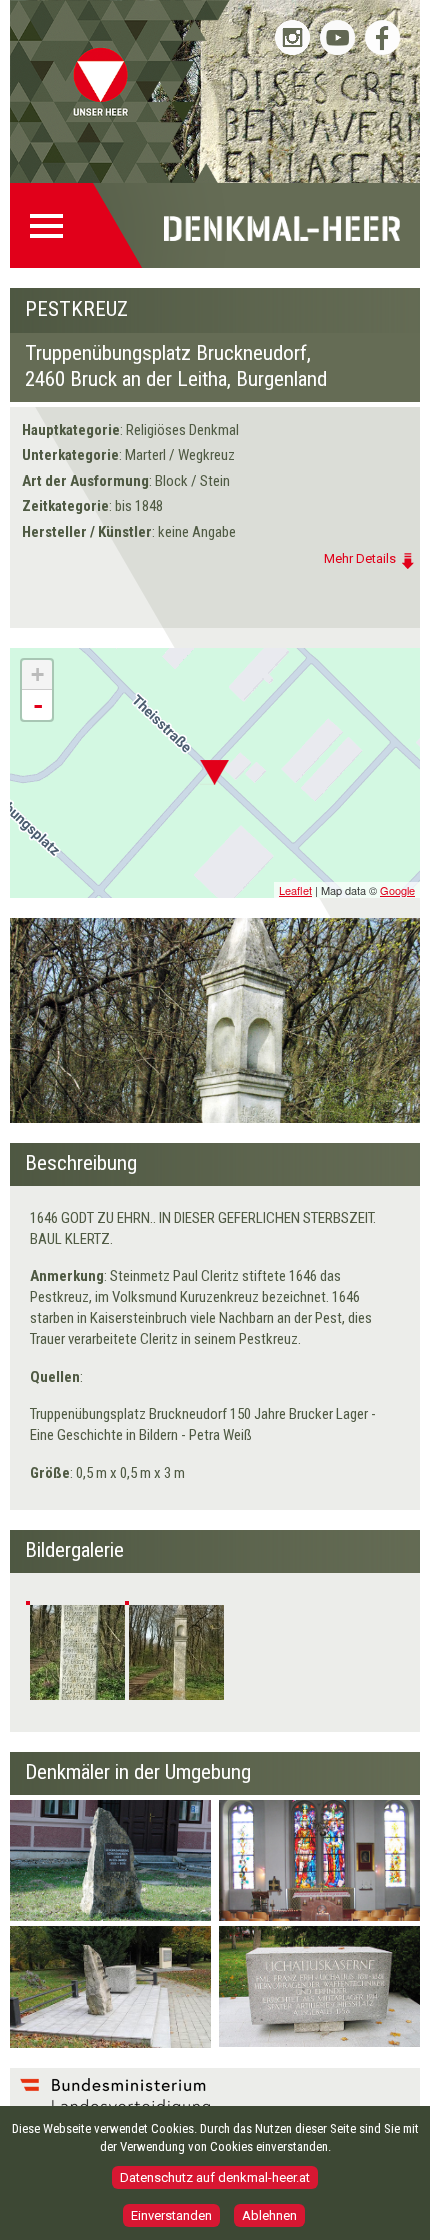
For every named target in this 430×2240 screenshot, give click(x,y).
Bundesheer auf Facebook (382, 37)
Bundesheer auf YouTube (337, 37)
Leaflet (295, 890)
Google (397, 890)
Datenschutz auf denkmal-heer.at (215, 2177)
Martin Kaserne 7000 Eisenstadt (290, 1842)
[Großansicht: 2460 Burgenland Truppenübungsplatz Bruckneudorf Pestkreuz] (77, 1652)
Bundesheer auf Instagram (292, 37)
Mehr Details (360, 558)
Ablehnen (269, 2215)
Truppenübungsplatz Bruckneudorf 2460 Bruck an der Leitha (103, 1858)
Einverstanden (171, 2215)
